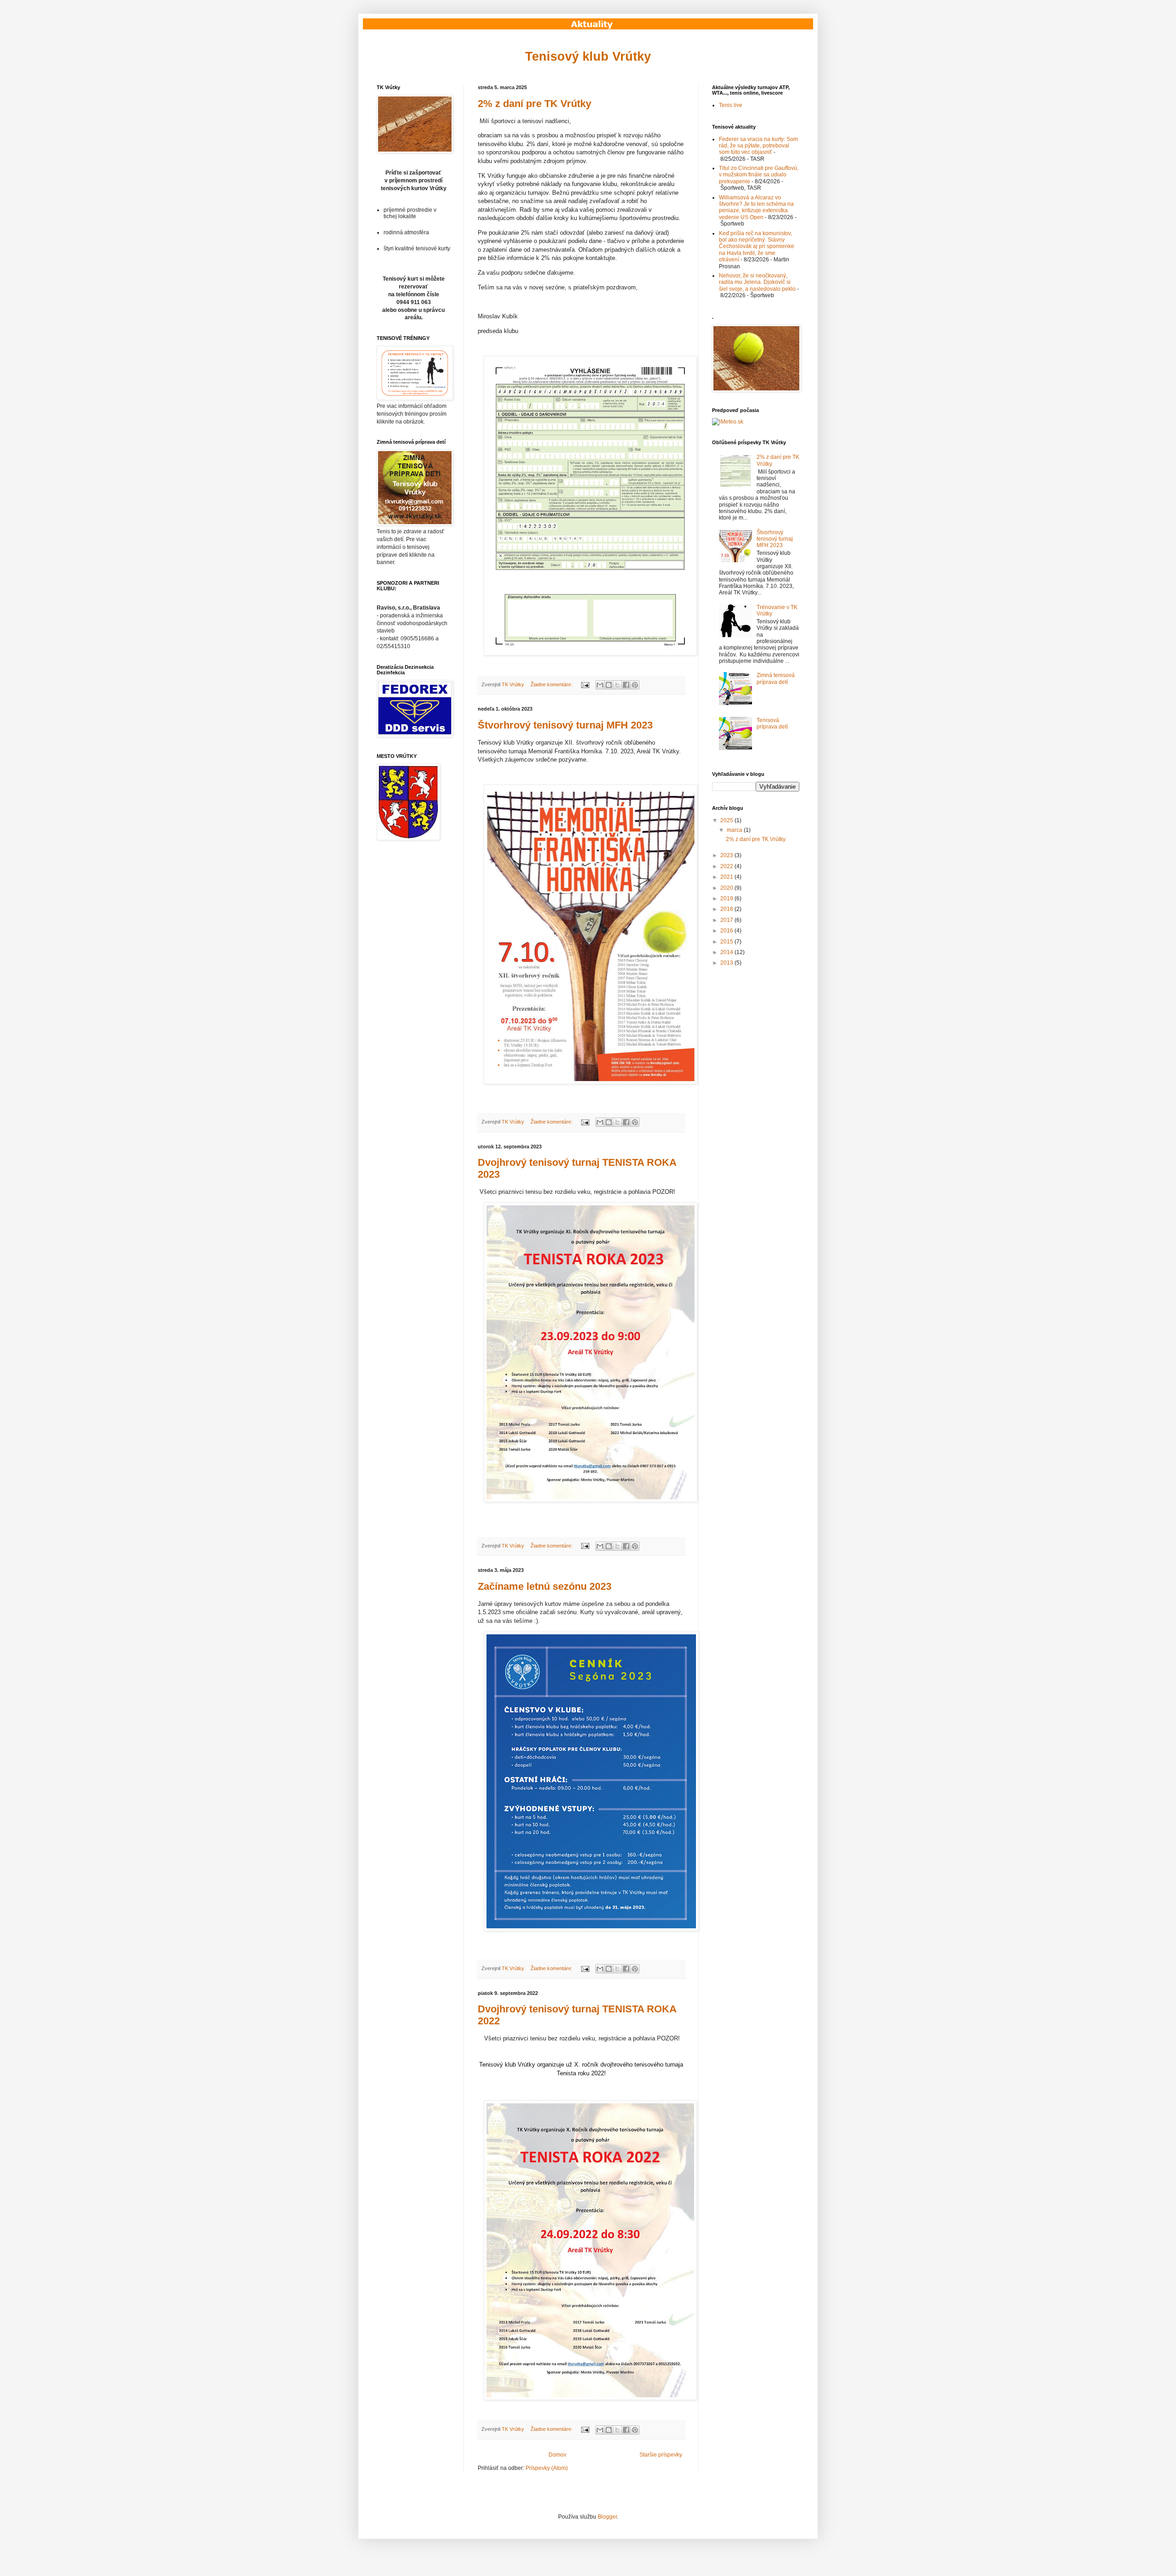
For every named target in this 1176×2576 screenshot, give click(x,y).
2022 (727, 866)
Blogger (607, 2517)
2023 (727, 855)
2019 (727, 898)
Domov (557, 2455)
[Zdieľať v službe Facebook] (626, 685)
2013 (727, 963)
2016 (727, 931)
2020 (727, 888)
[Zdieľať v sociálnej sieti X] (617, 685)
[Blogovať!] (609, 685)
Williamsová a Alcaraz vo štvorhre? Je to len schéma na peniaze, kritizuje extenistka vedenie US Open (756, 207)
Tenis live (731, 105)
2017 (727, 920)
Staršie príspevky (661, 2455)
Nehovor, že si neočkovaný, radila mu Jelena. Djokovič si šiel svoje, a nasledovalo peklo (757, 282)
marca (735, 830)
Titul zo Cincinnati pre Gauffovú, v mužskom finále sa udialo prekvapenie (759, 175)
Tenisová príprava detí (772, 723)
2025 (727, 820)
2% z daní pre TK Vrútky (534, 104)
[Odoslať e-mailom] (600, 685)
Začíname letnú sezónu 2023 (545, 1586)
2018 (727, 909)
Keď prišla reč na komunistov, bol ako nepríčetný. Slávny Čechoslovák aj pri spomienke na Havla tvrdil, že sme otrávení (757, 247)
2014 (727, 952)
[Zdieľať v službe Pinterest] (635, 685)
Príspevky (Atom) (547, 2468)
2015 (727, 942)
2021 (727, 877)
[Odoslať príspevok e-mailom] (585, 684)
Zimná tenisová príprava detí (776, 678)
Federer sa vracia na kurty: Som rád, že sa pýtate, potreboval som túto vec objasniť (758, 146)
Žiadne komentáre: (552, 684)
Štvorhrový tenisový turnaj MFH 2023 (565, 725)
